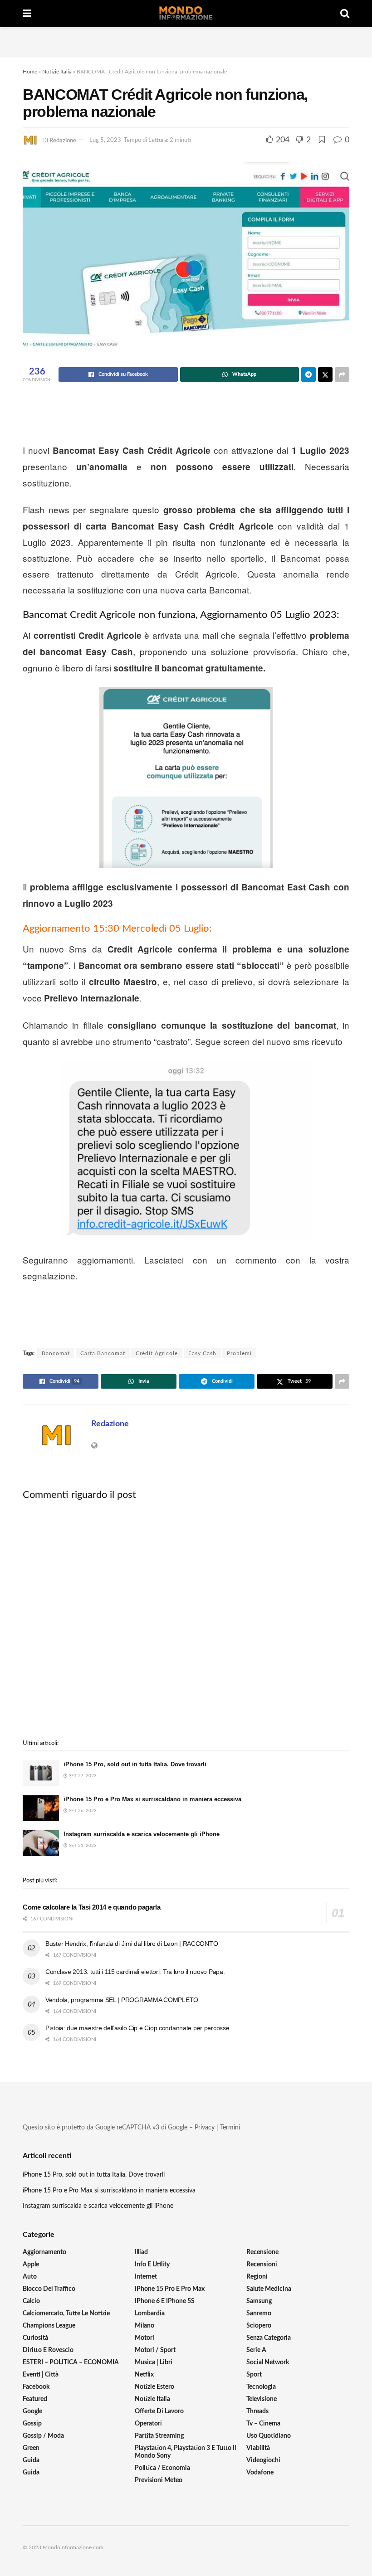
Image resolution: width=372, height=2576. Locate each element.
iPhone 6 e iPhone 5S (165, 2301)
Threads (257, 2411)
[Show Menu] (27, 14)
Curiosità (35, 2338)
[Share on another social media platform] (342, 374)
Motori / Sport (155, 2350)
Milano (144, 2326)
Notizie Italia (57, 72)
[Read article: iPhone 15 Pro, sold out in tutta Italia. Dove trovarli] (41, 1773)
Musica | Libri (154, 2362)
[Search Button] (345, 14)
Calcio (31, 2301)
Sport (254, 2375)
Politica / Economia (162, 2468)
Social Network (268, 2362)
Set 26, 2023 (82, 1811)
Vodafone (260, 2473)
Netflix (144, 2375)
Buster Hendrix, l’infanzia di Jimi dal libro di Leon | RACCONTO (132, 1944)
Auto (30, 2277)
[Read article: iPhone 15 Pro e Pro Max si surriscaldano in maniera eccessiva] (41, 1808)
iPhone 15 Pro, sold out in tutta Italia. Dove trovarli (135, 1764)
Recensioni (262, 2265)
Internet (146, 2277)
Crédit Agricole (157, 1353)
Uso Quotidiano (269, 2436)
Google (32, 2411)
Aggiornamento (44, 2252)
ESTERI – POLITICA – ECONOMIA (71, 2362)
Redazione (63, 140)
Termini (230, 2128)
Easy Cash (202, 1353)
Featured (35, 2399)
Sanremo (259, 2314)
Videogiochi (263, 2460)
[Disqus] (186, 1620)
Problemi (239, 1353)
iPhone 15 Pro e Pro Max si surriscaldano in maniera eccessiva (152, 1799)
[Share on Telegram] (308, 374)
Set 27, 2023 (82, 1776)
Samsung (259, 2301)
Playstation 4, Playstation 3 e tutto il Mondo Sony (185, 2452)
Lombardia (150, 2314)
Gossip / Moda (43, 2436)
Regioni (257, 2277)
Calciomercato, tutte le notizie (66, 2314)
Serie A (256, 2350)
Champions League (49, 2326)
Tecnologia (261, 2387)
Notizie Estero (154, 2387)
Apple (31, 2265)
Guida (31, 2460)
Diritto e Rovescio (48, 2350)
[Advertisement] (186, 41)
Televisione (262, 2399)
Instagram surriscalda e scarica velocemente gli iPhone (142, 1834)
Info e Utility (152, 2265)
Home (30, 72)
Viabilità (258, 2448)
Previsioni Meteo (159, 2480)
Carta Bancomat (103, 1353)
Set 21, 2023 (82, 1846)
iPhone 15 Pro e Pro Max (170, 2289)
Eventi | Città (41, 2375)
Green (31, 2448)
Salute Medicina (269, 2289)
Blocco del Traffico (49, 2289)
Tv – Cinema (263, 2424)
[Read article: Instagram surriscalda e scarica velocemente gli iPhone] (41, 1843)
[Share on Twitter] (325, 374)
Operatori (148, 2424)
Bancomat (56, 1353)
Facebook (36, 2387)
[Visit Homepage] (186, 14)
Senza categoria (269, 2338)
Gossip (32, 2424)
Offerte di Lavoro (159, 2411)
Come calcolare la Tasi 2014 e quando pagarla (92, 1907)
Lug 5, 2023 (105, 140)
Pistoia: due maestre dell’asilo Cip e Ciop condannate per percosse (137, 2028)
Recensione (262, 2252)
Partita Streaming (159, 2436)
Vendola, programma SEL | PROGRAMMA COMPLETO (122, 2000)
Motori (144, 2338)
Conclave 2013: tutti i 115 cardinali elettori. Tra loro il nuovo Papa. (135, 1972)
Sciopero (259, 2326)
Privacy (205, 2128)
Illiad (141, 2252)
